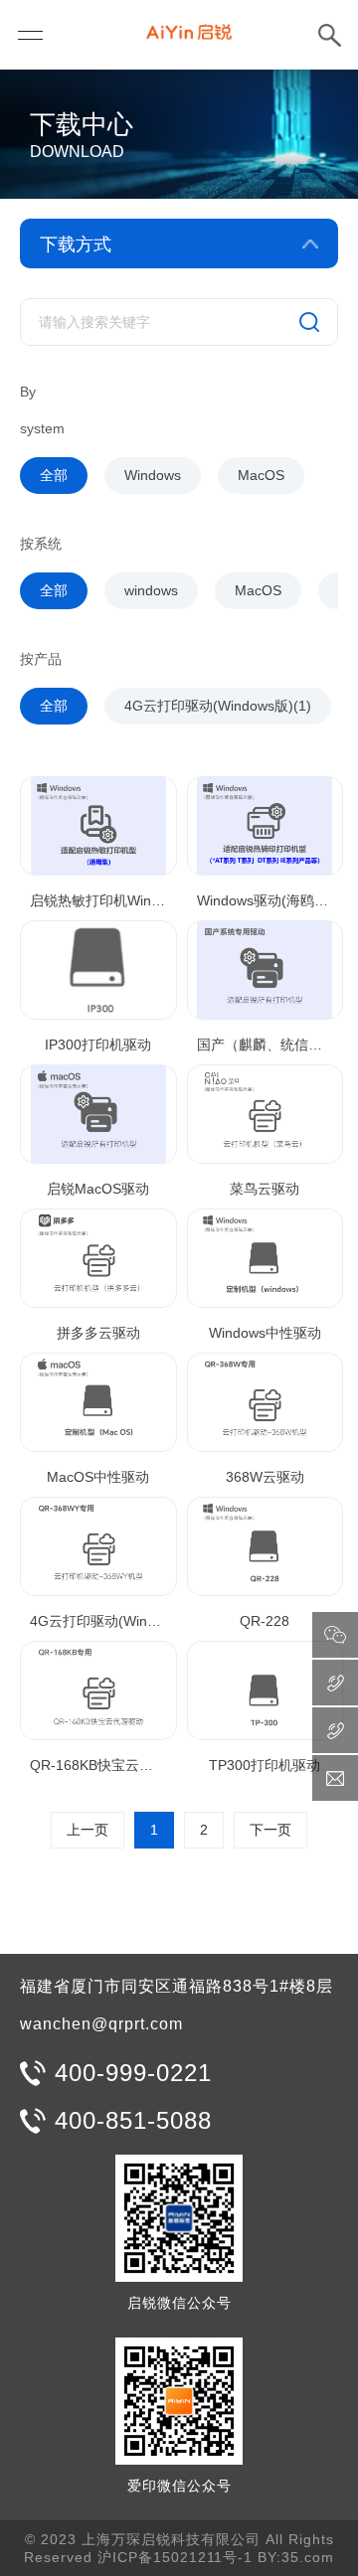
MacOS (261, 475)
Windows (153, 475)
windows (151, 590)
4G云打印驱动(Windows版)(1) (218, 706)
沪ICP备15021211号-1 (175, 2557)
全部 (54, 475)
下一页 (270, 1830)
